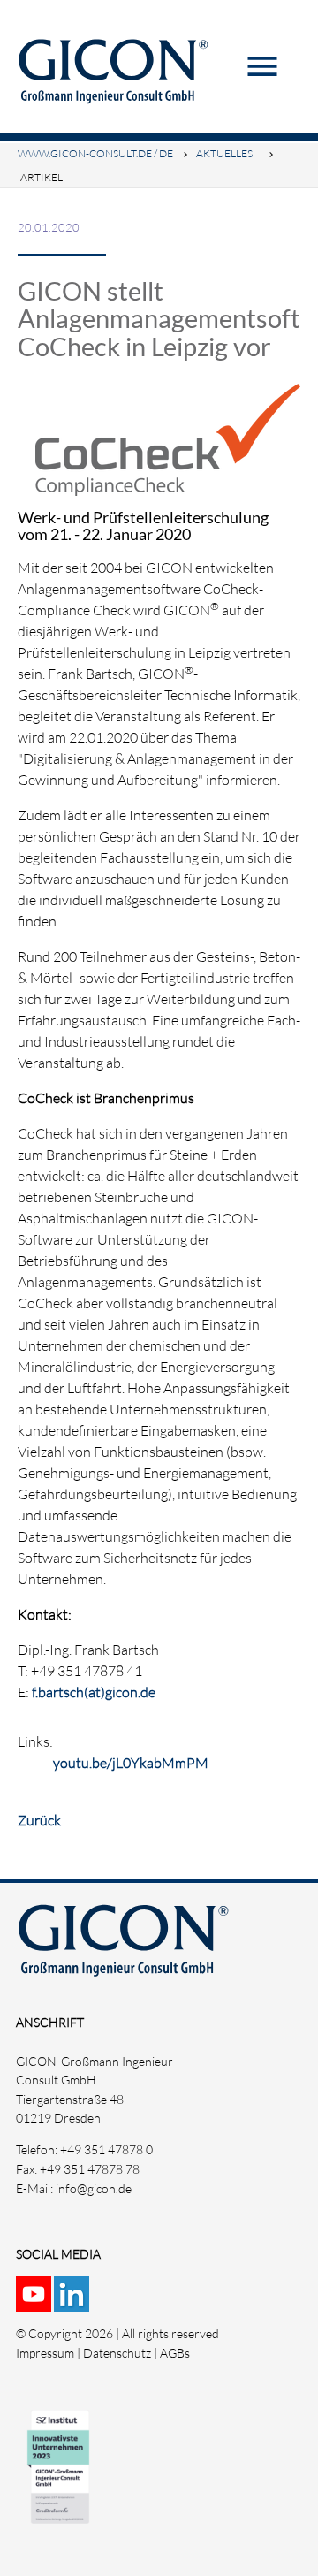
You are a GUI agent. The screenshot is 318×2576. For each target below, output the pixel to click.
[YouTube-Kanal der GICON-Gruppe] (35, 2302)
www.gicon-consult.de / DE (95, 153)
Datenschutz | (121, 2353)
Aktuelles (224, 153)
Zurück (39, 1820)
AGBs (175, 2353)
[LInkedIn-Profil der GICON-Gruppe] (73, 2302)
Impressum (45, 2353)
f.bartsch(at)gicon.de (94, 1692)
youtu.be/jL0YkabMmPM (131, 1763)
